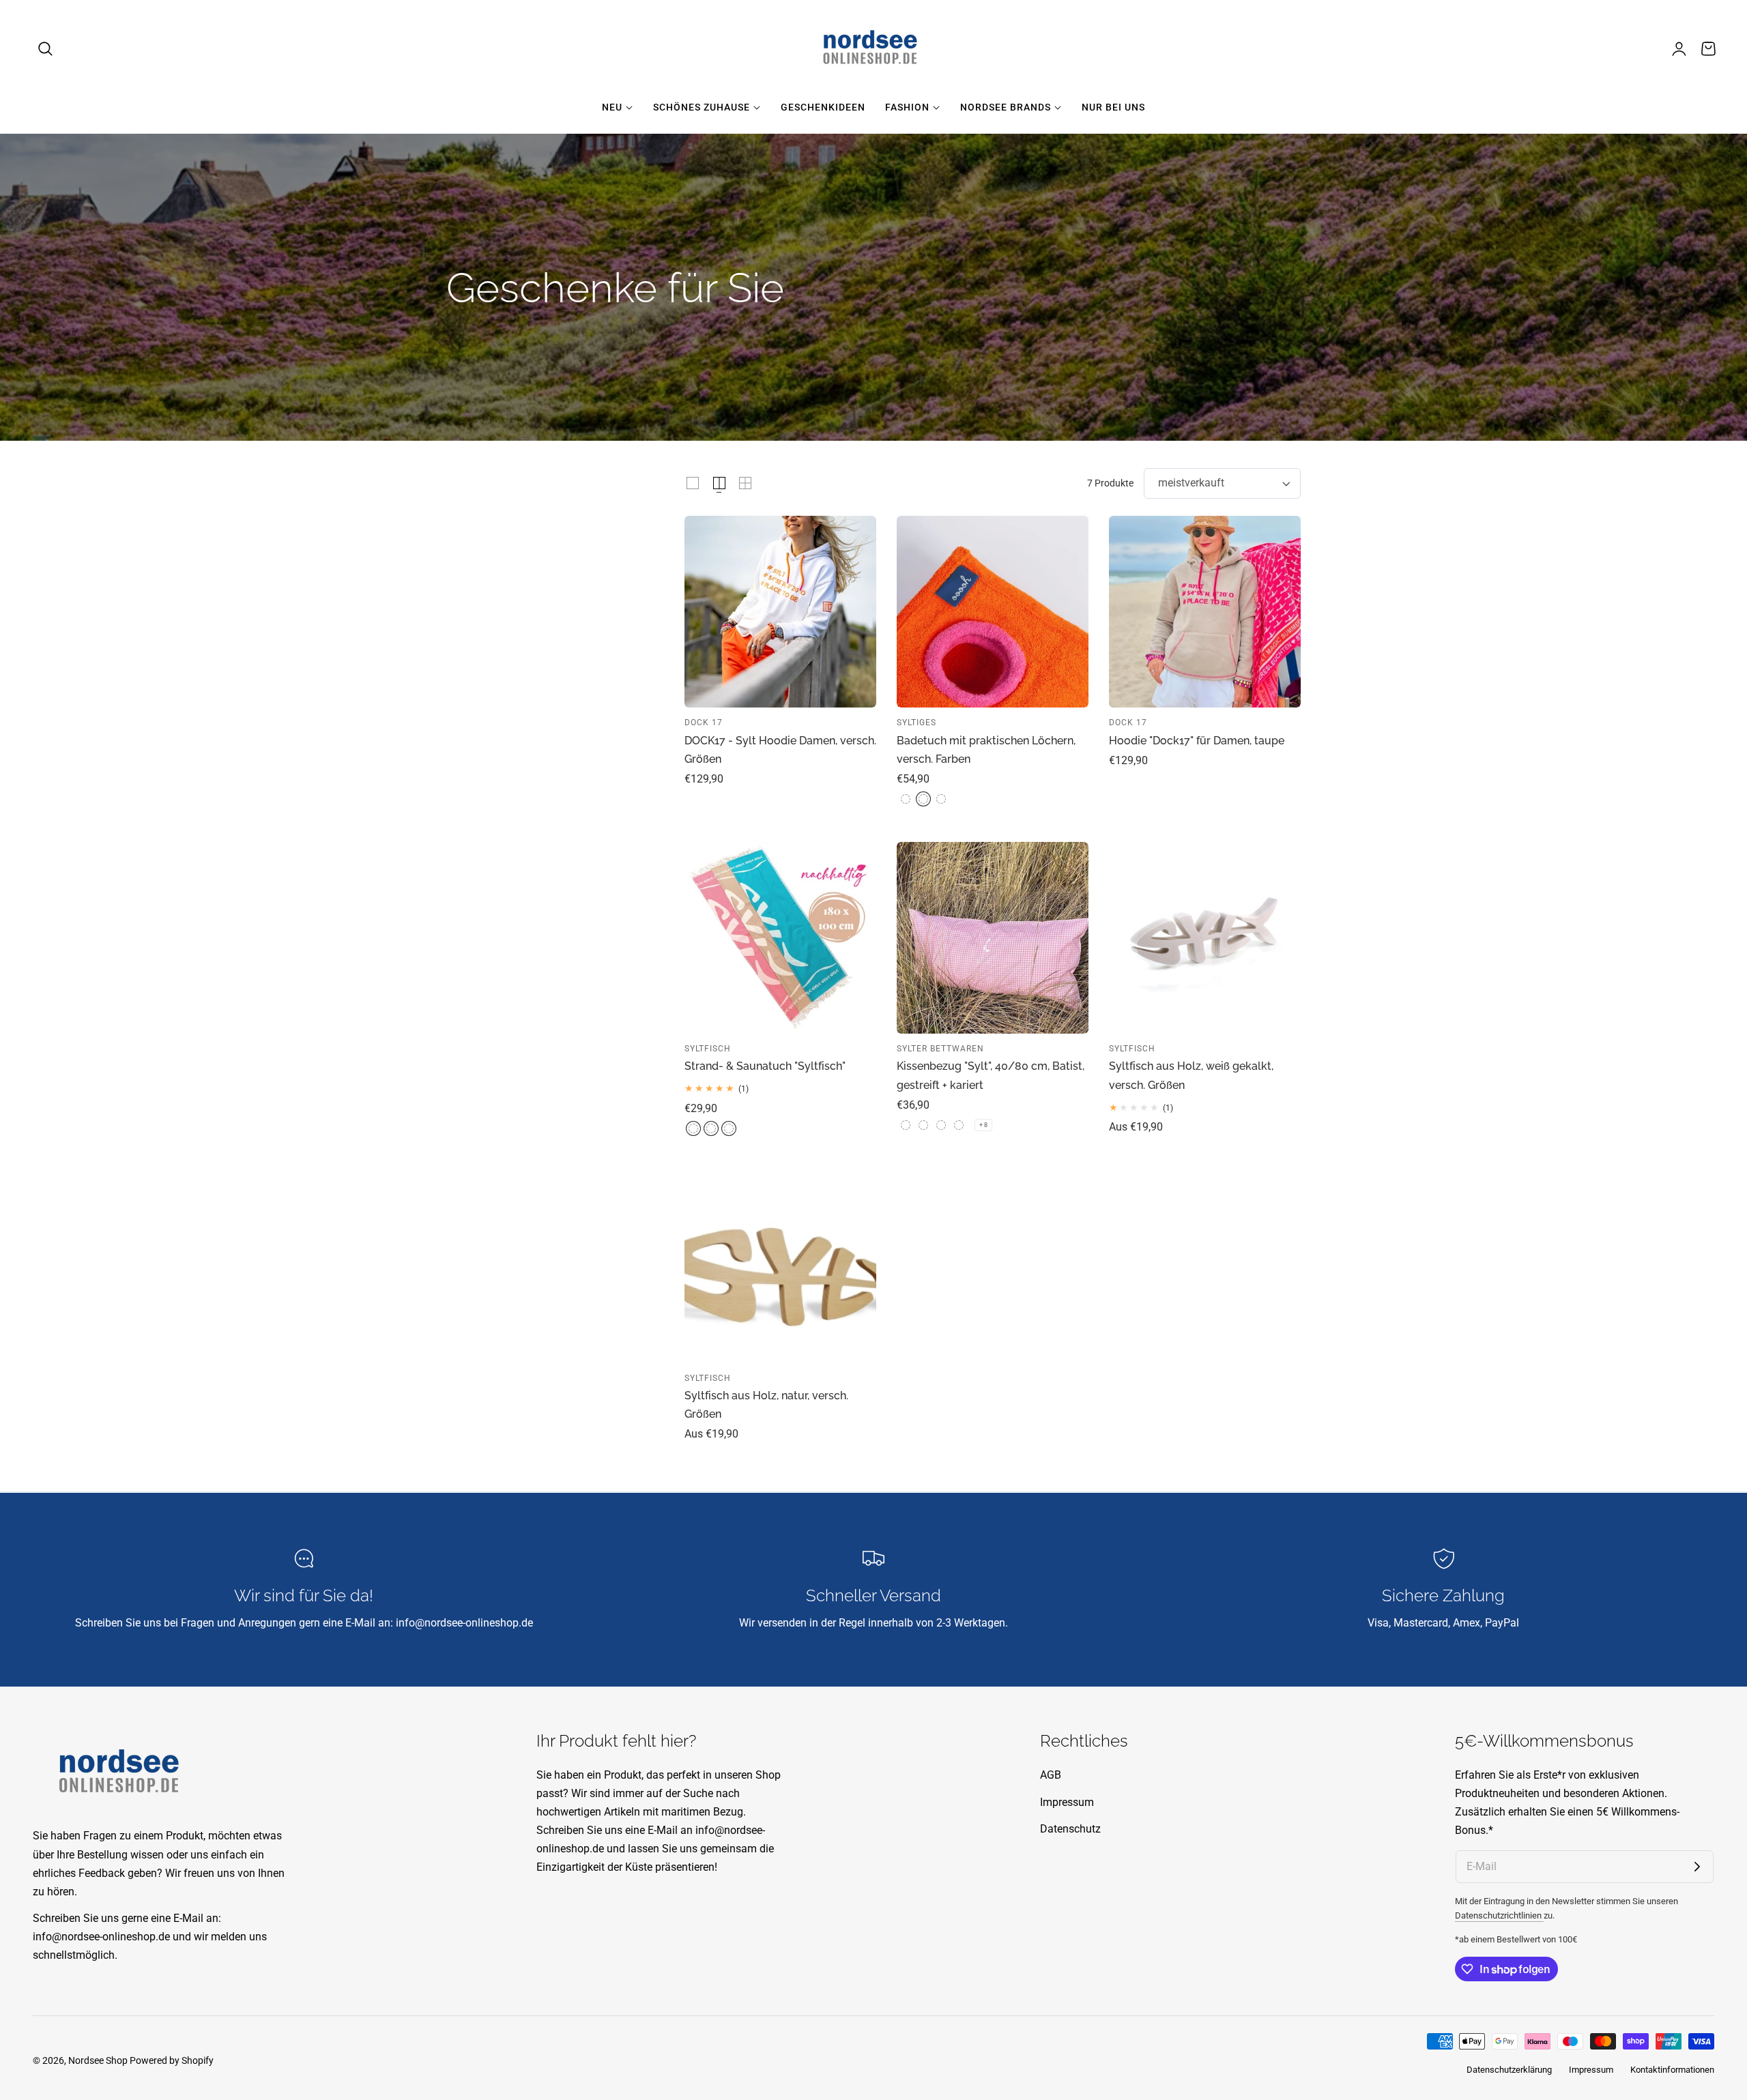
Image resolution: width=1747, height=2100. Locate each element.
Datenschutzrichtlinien (1499, 1915)
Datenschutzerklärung (1509, 2070)
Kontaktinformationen (1672, 2070)
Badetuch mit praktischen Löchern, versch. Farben (986, 750)
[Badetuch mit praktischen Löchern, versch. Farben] (993, 612)
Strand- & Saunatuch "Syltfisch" (765, 1066)
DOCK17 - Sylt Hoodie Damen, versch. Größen (780, 750)
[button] (46, 48)
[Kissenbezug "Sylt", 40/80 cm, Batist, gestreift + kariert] (993, 938)
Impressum (1067, 1802)
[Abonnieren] (1697, 1867)
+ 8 (983, 1125)
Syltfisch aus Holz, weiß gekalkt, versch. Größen (1191, 1075)
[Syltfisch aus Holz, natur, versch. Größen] (780, 1267)
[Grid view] (693, 483)
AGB (1051, 1775)
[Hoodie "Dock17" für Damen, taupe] (1205, 612)
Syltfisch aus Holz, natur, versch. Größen (766, 1405)
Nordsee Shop (98, 2060)
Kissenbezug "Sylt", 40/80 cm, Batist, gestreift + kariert (991, 1075)
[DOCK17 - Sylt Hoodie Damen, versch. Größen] (780, 612)
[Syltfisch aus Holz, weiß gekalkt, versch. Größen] (1205, 938)
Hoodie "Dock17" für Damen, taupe (1197, 741)
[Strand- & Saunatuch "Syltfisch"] (780, 938)
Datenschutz (1070, 1829)
